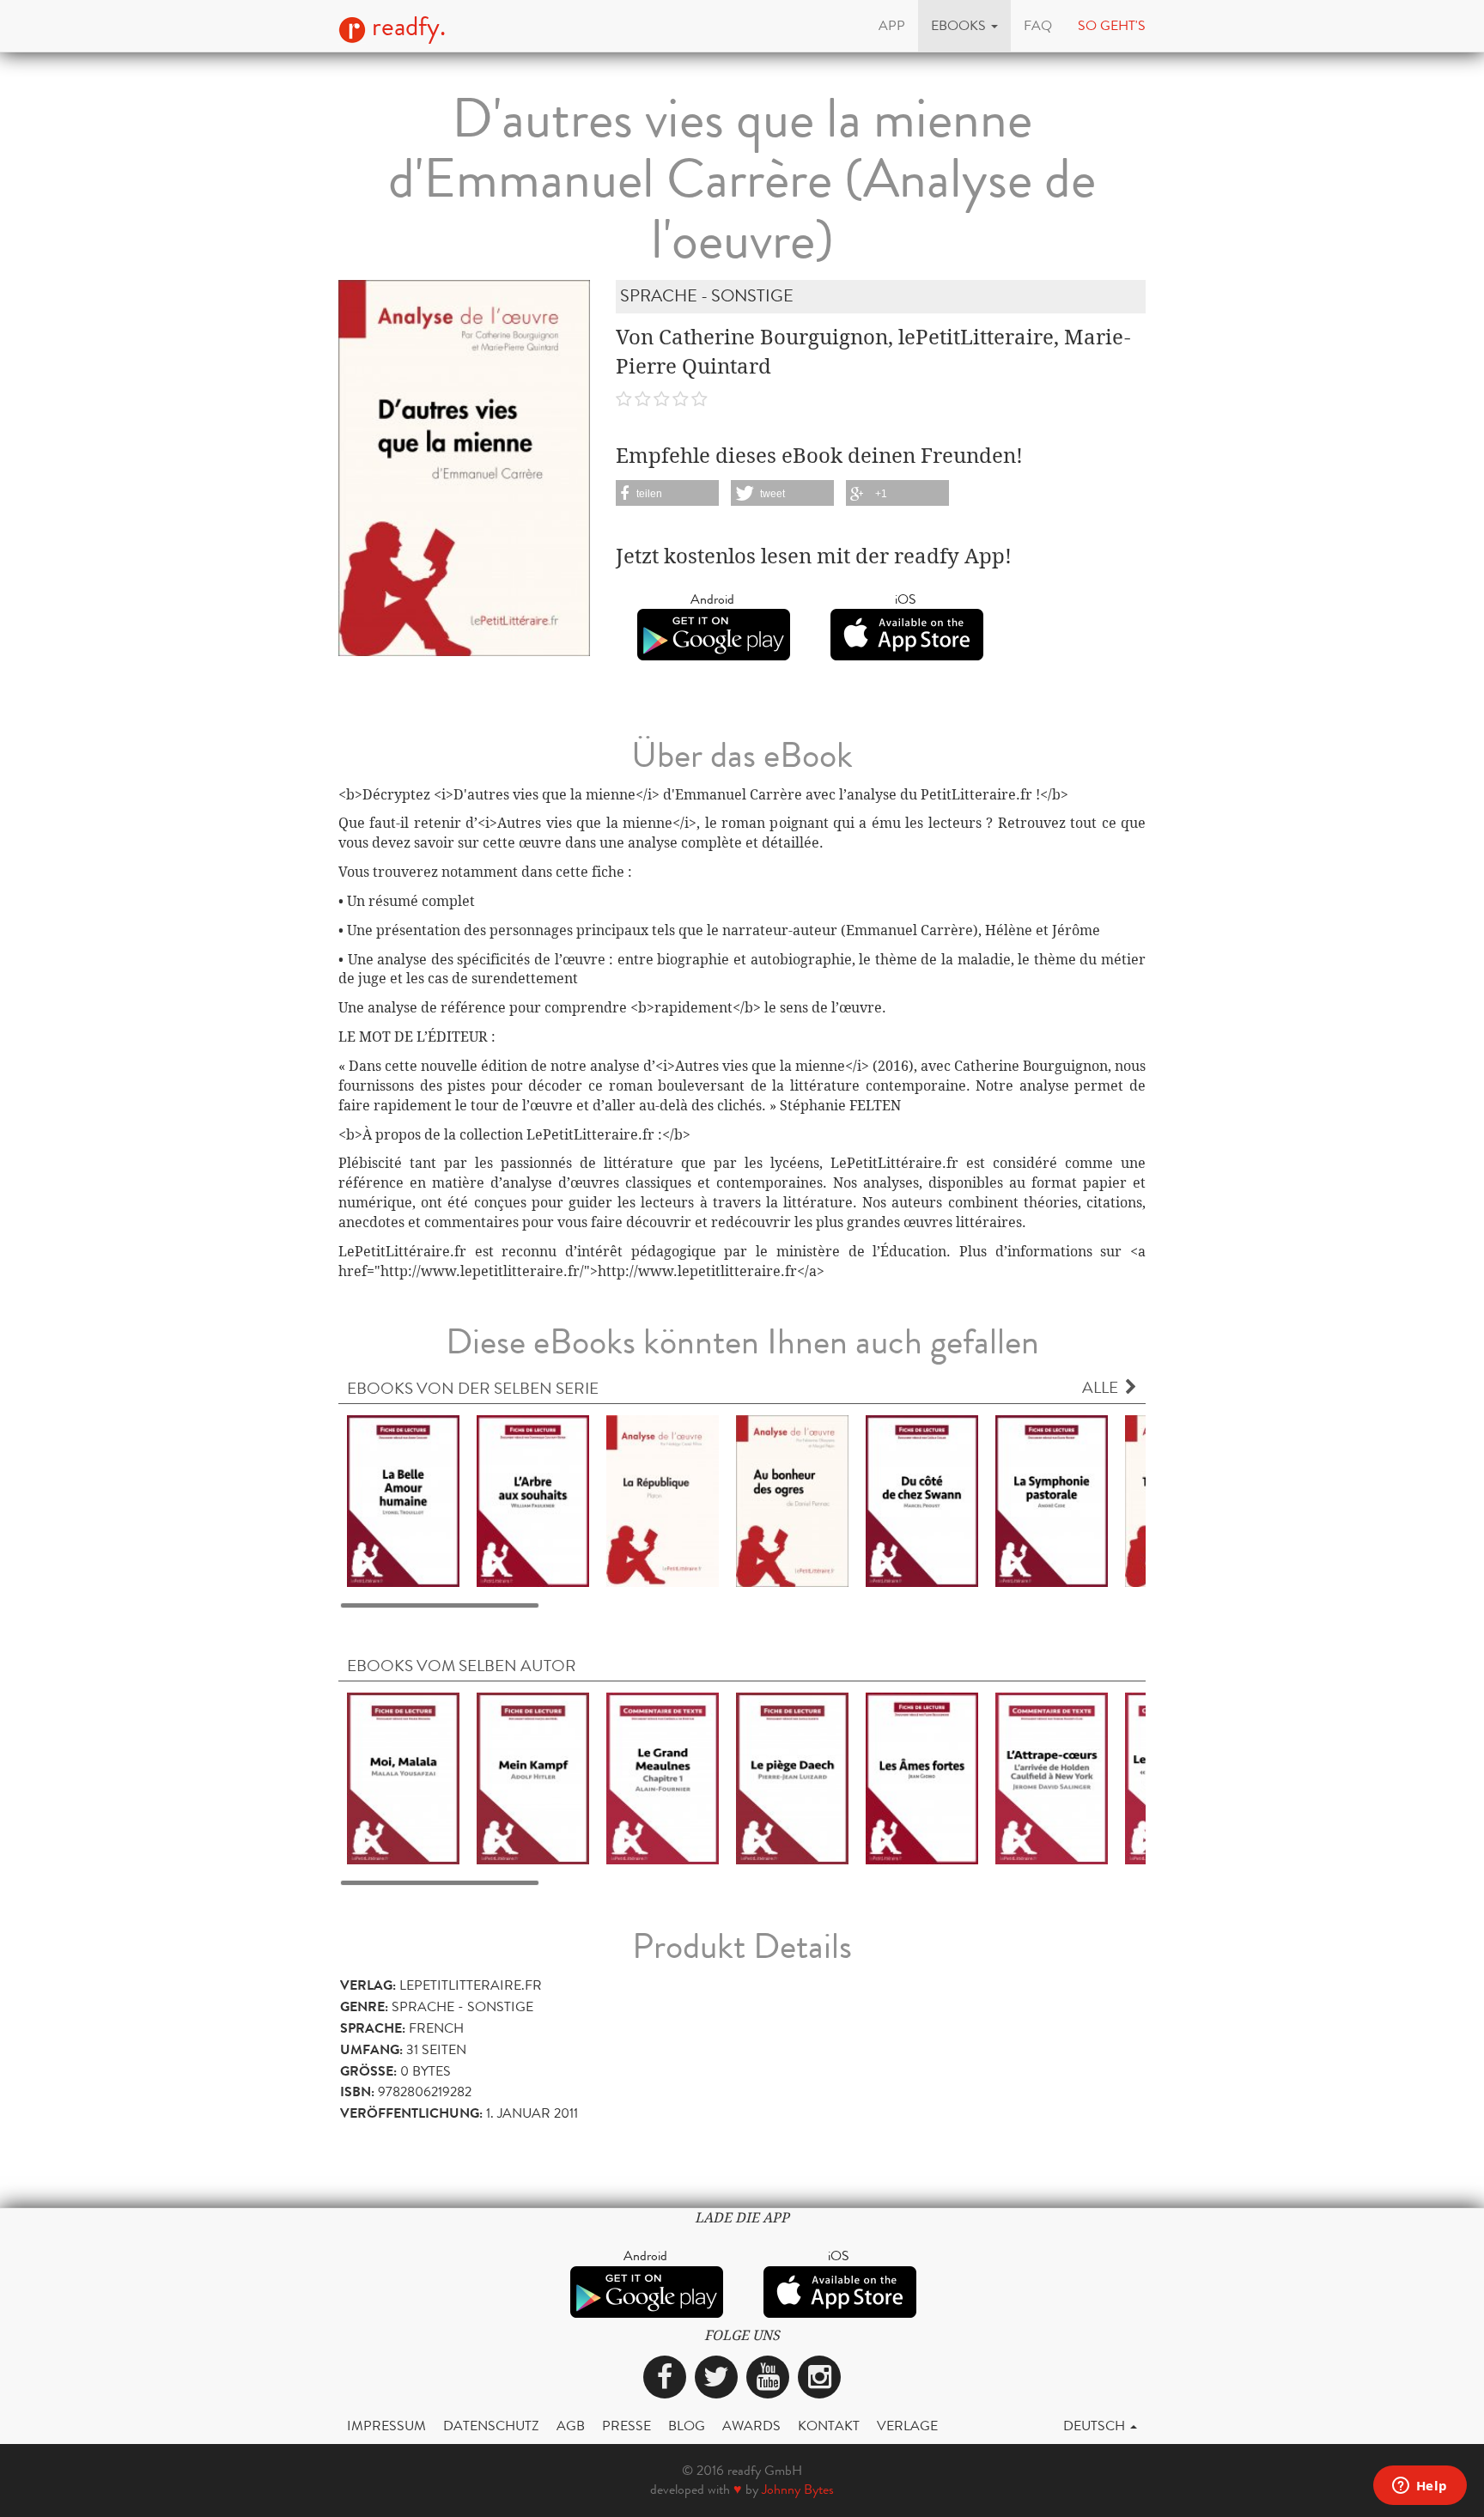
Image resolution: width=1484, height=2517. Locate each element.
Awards (751, 2426)
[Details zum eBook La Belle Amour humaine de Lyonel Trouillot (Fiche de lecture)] (403, 1500)
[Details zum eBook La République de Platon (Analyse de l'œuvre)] (663, 1500)
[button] (964, 26)
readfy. (406, 27)
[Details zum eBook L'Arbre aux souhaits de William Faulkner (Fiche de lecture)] (533, 1500)
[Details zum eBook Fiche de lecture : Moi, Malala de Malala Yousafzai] (403, 1777)
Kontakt (829, 2426)
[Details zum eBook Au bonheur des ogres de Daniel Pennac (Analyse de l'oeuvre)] (792, 1500)
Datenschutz (491, 2426)
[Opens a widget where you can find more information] (1420, 2487)
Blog (687, 2426)
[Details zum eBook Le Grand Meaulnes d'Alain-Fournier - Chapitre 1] (663, 1777)
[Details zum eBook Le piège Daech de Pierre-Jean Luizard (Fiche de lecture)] (792, 1777)
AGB (571, 2426)
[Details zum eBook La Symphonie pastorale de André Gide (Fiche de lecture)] (1052, 1500)
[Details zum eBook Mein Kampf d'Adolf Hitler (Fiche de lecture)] (533, 1777)
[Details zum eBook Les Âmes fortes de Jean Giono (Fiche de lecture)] (922, 1777)
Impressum (386, 2426)
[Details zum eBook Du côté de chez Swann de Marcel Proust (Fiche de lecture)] (922, 1500)
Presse (626, 2426)
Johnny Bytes (798, 2489)
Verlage (907, 2426)
